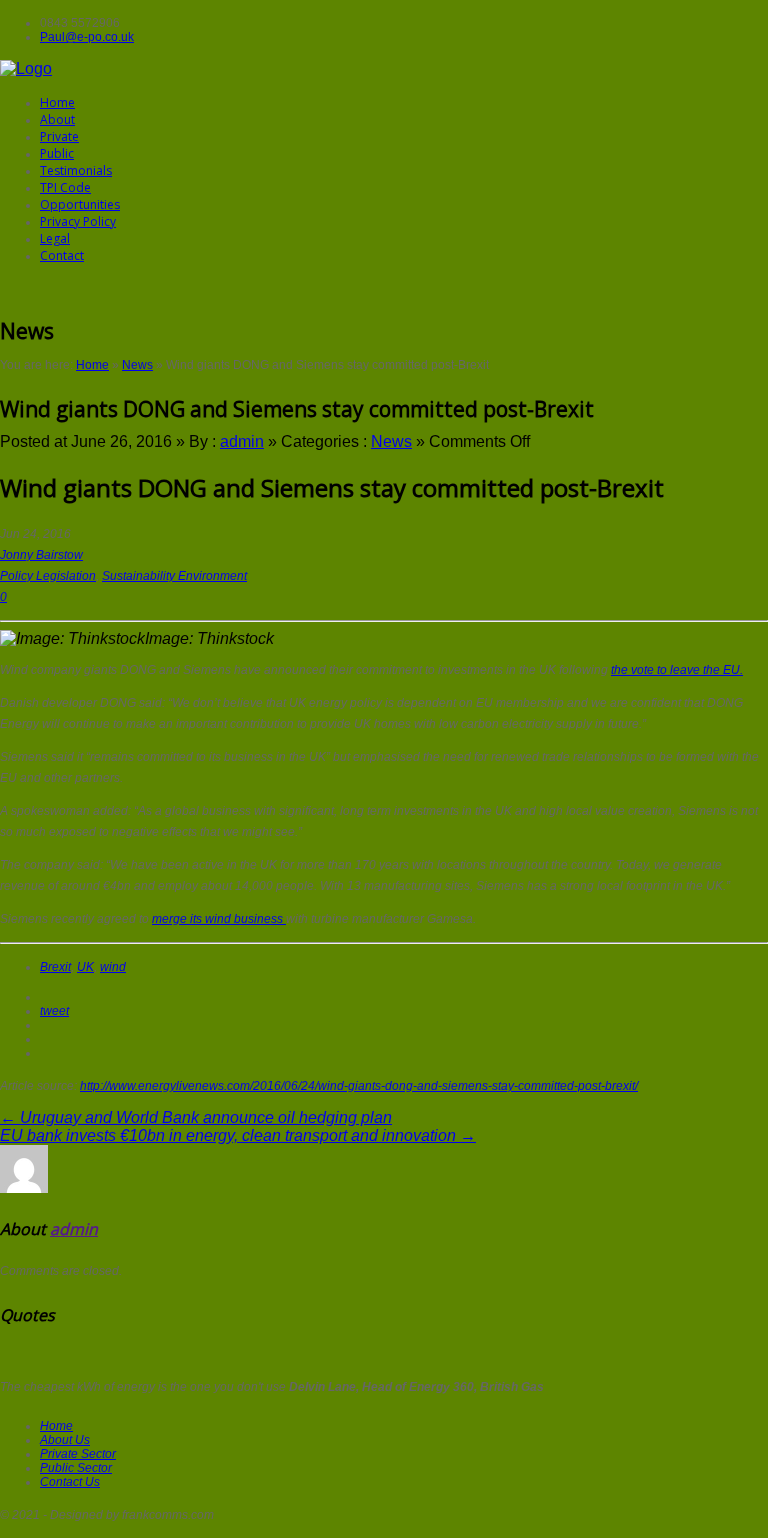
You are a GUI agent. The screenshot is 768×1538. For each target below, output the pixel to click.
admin (242, 441)
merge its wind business (219, 919)
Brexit (55, 967)
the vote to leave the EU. (677, 670)
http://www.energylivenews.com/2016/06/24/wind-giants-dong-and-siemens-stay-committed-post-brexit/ (359, 1086)
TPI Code (65, 187)
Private (59, 136)
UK (85, 967)
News (137, 365)
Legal (55, 238)
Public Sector (76, 1468)
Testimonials (76, 170)
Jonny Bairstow (41, 555)
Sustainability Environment (174, 576)
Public (57, 153)
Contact (62, 255)
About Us (65, 1440)
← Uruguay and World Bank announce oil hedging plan (196, 1117)
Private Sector (78, 1454)
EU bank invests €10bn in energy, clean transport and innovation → (238, 1135)
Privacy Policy (78, 221)
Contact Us (70, 1482)
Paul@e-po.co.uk (87, 37)
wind (113, 967)
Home (57, 102)
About (57, 119)
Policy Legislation (48, 576)
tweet (54, 1011)
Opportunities (80, 204)
